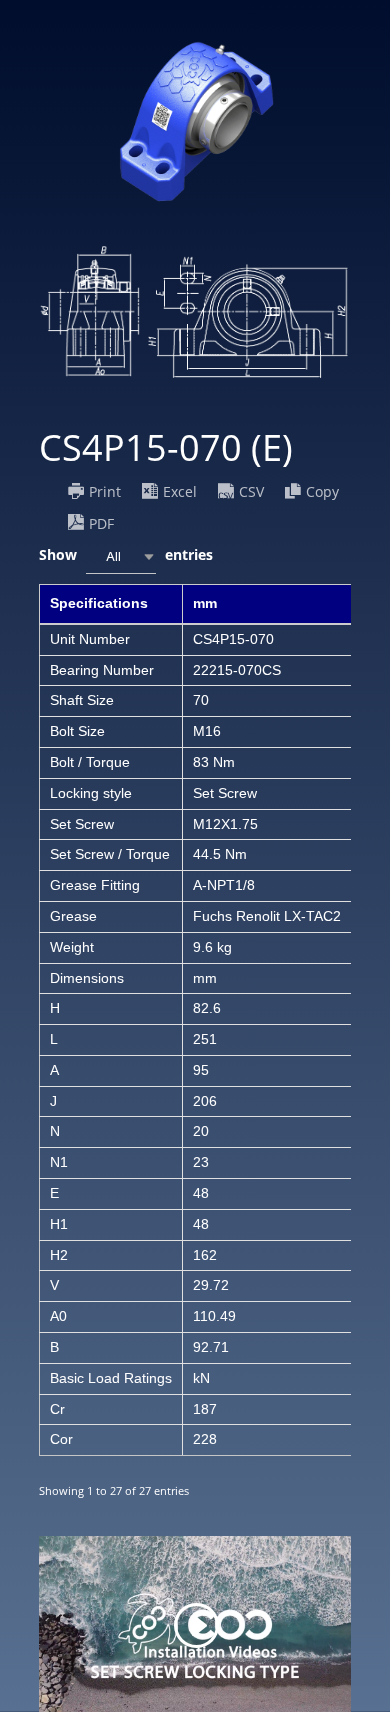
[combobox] (121, 556)
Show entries (126, 554)
